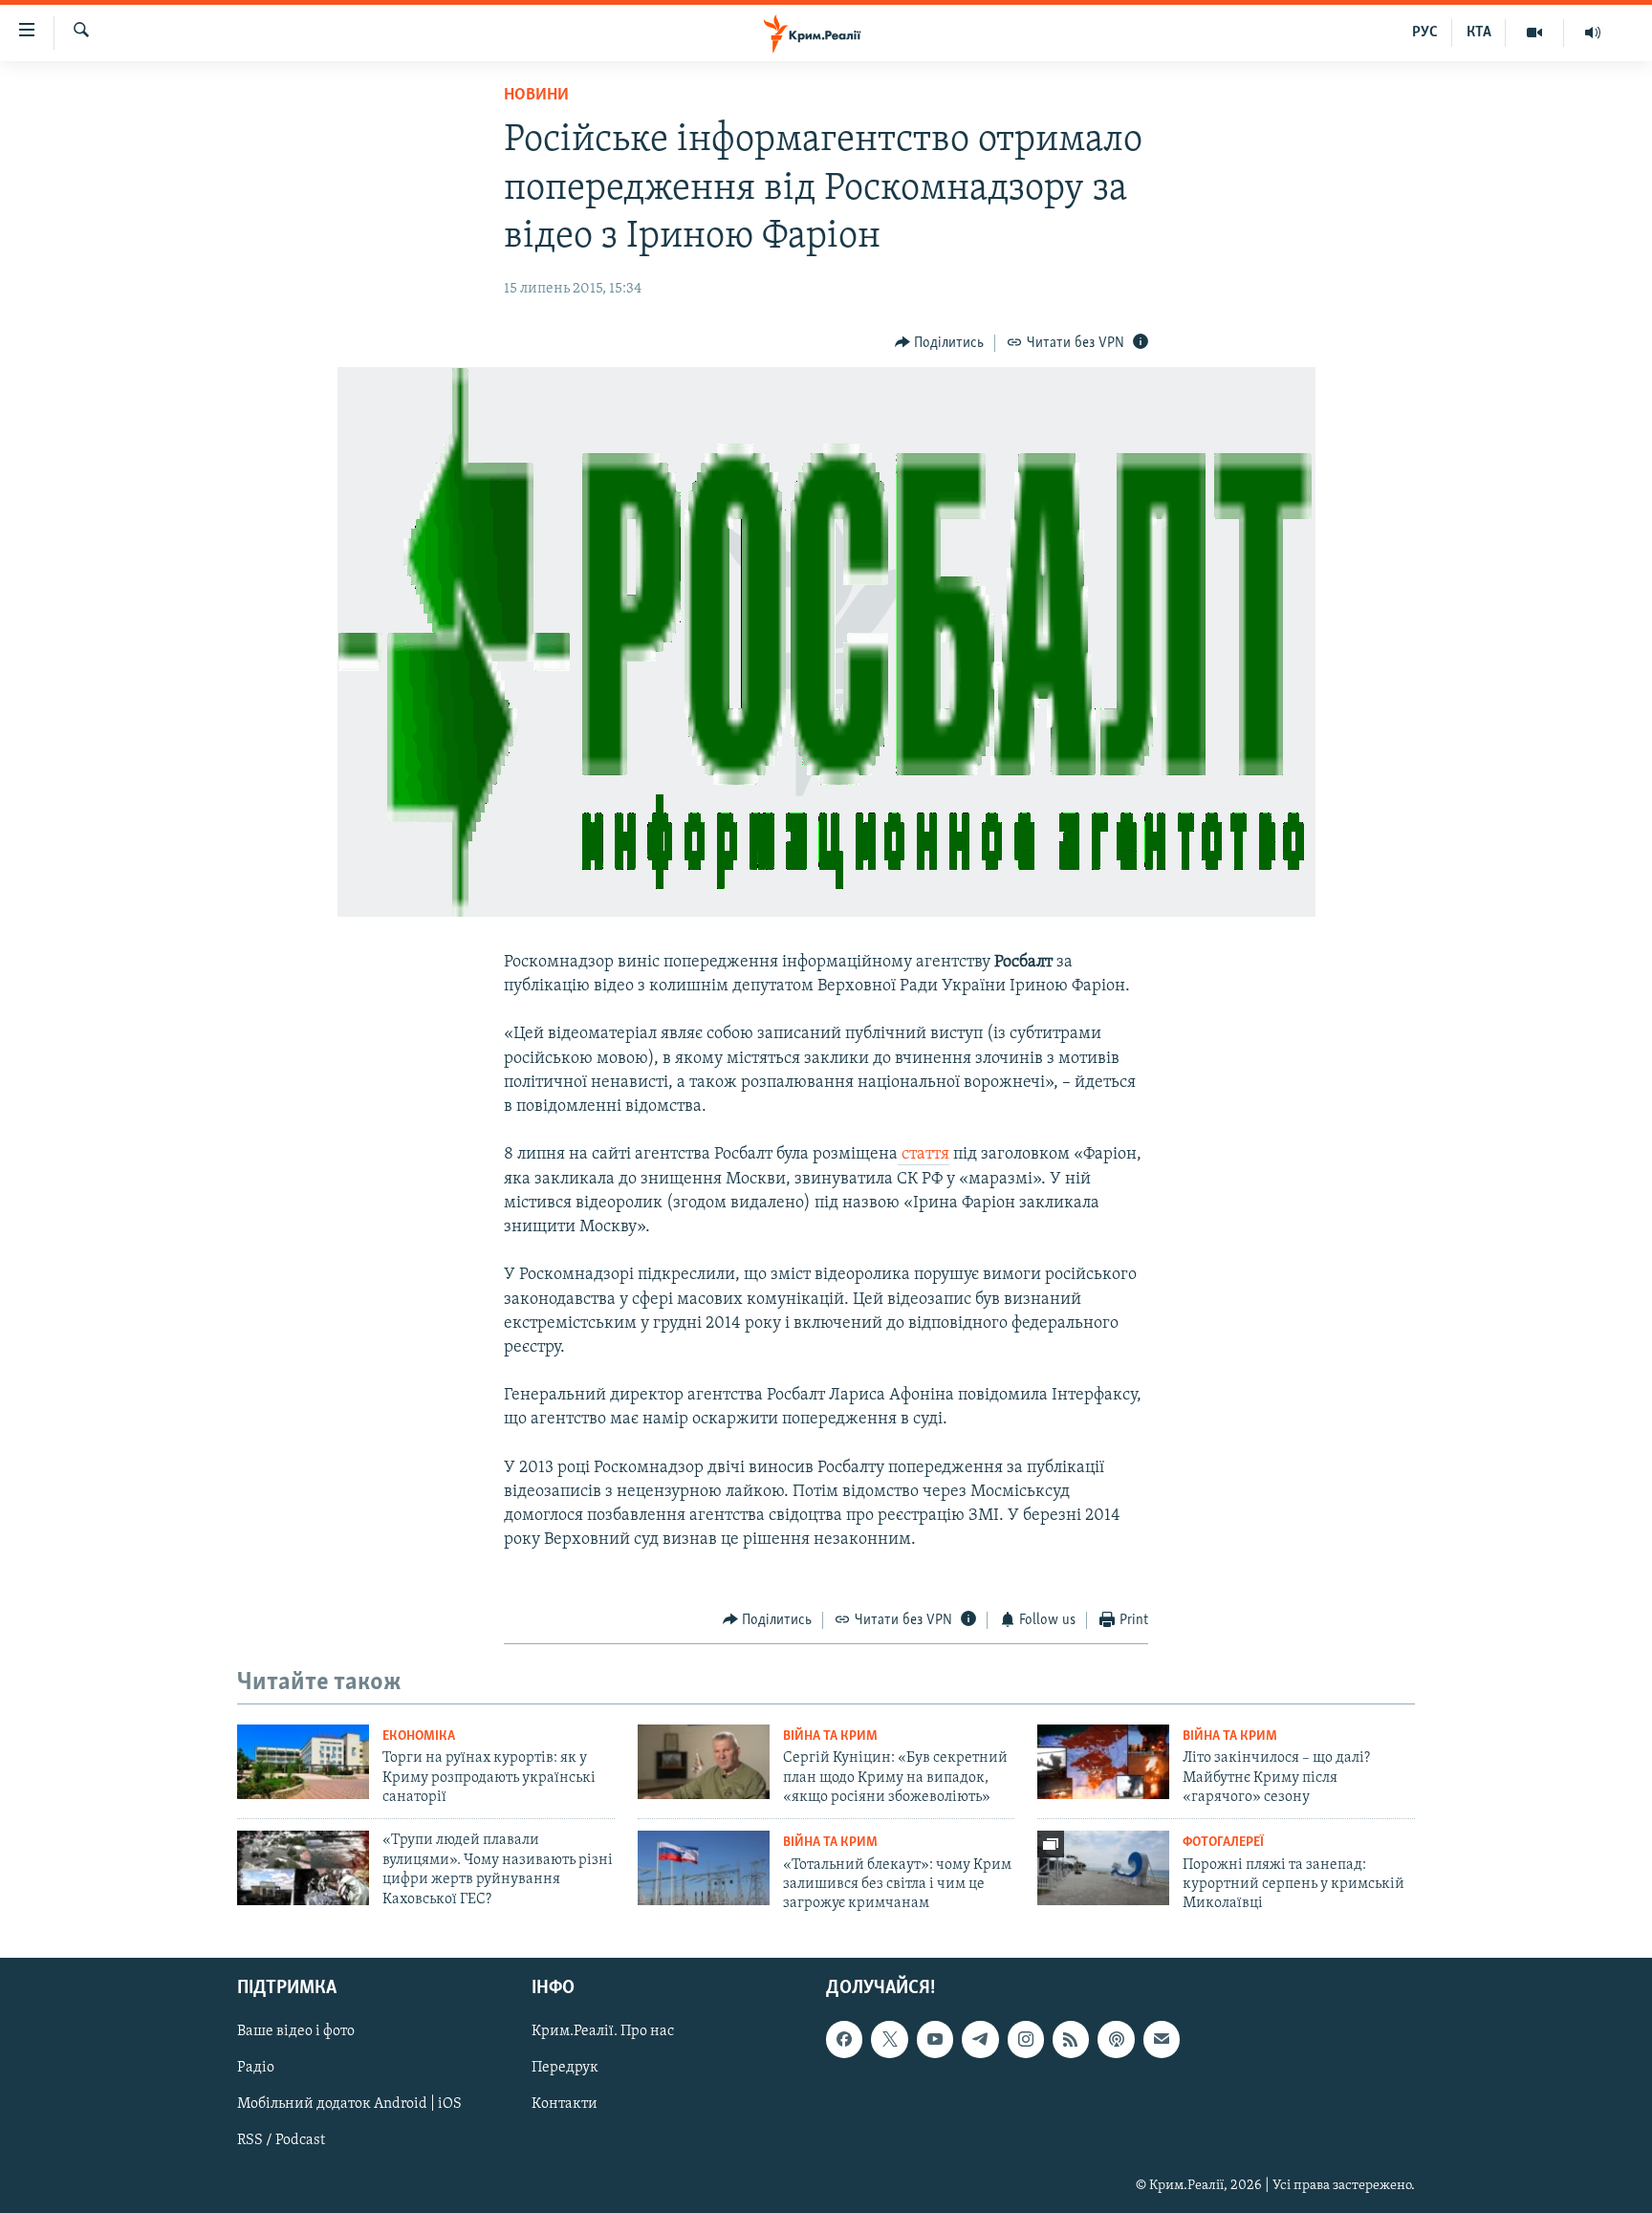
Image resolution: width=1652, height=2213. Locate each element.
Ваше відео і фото (296, 2031)
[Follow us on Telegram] (980, 2039)
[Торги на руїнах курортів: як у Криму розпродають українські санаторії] (303, 1762)
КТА (1479, 33)
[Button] (940, 343)
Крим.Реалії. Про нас (603, 2031)
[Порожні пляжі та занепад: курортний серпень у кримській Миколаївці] (1103, 1868)
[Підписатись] (1162, 2039)
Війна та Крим (830, 1736)
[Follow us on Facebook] (844, 2039)
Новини (536, 96)
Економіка (419, 1736)
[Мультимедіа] (1535, 33)
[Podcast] (1116, 2039)
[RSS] (1071, 2039)
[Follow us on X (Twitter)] (889, 2039)
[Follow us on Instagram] (1026, 2039)
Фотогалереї (1223, 1843)
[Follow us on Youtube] (935, 2039)
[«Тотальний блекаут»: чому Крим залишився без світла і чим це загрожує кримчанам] (704, 1868)
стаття (924, 1155)
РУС (1425, 33)
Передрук (565, 2068)
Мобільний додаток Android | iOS (349, 2104)
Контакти (565, 2104)
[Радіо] (1593, 33)
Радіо (256, 2068)
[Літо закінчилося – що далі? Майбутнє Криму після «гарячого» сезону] (1103, 1762)
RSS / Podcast (281, 2140)
